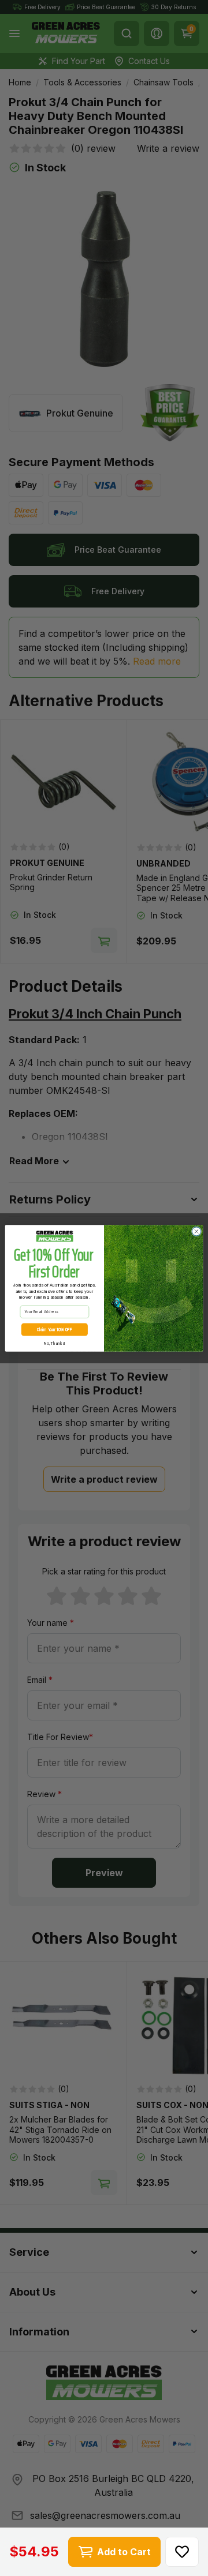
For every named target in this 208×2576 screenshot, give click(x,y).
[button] (182, 2552)
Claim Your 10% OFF (55, 1329)
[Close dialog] (196, 1231)
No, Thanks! (55, 1343)
